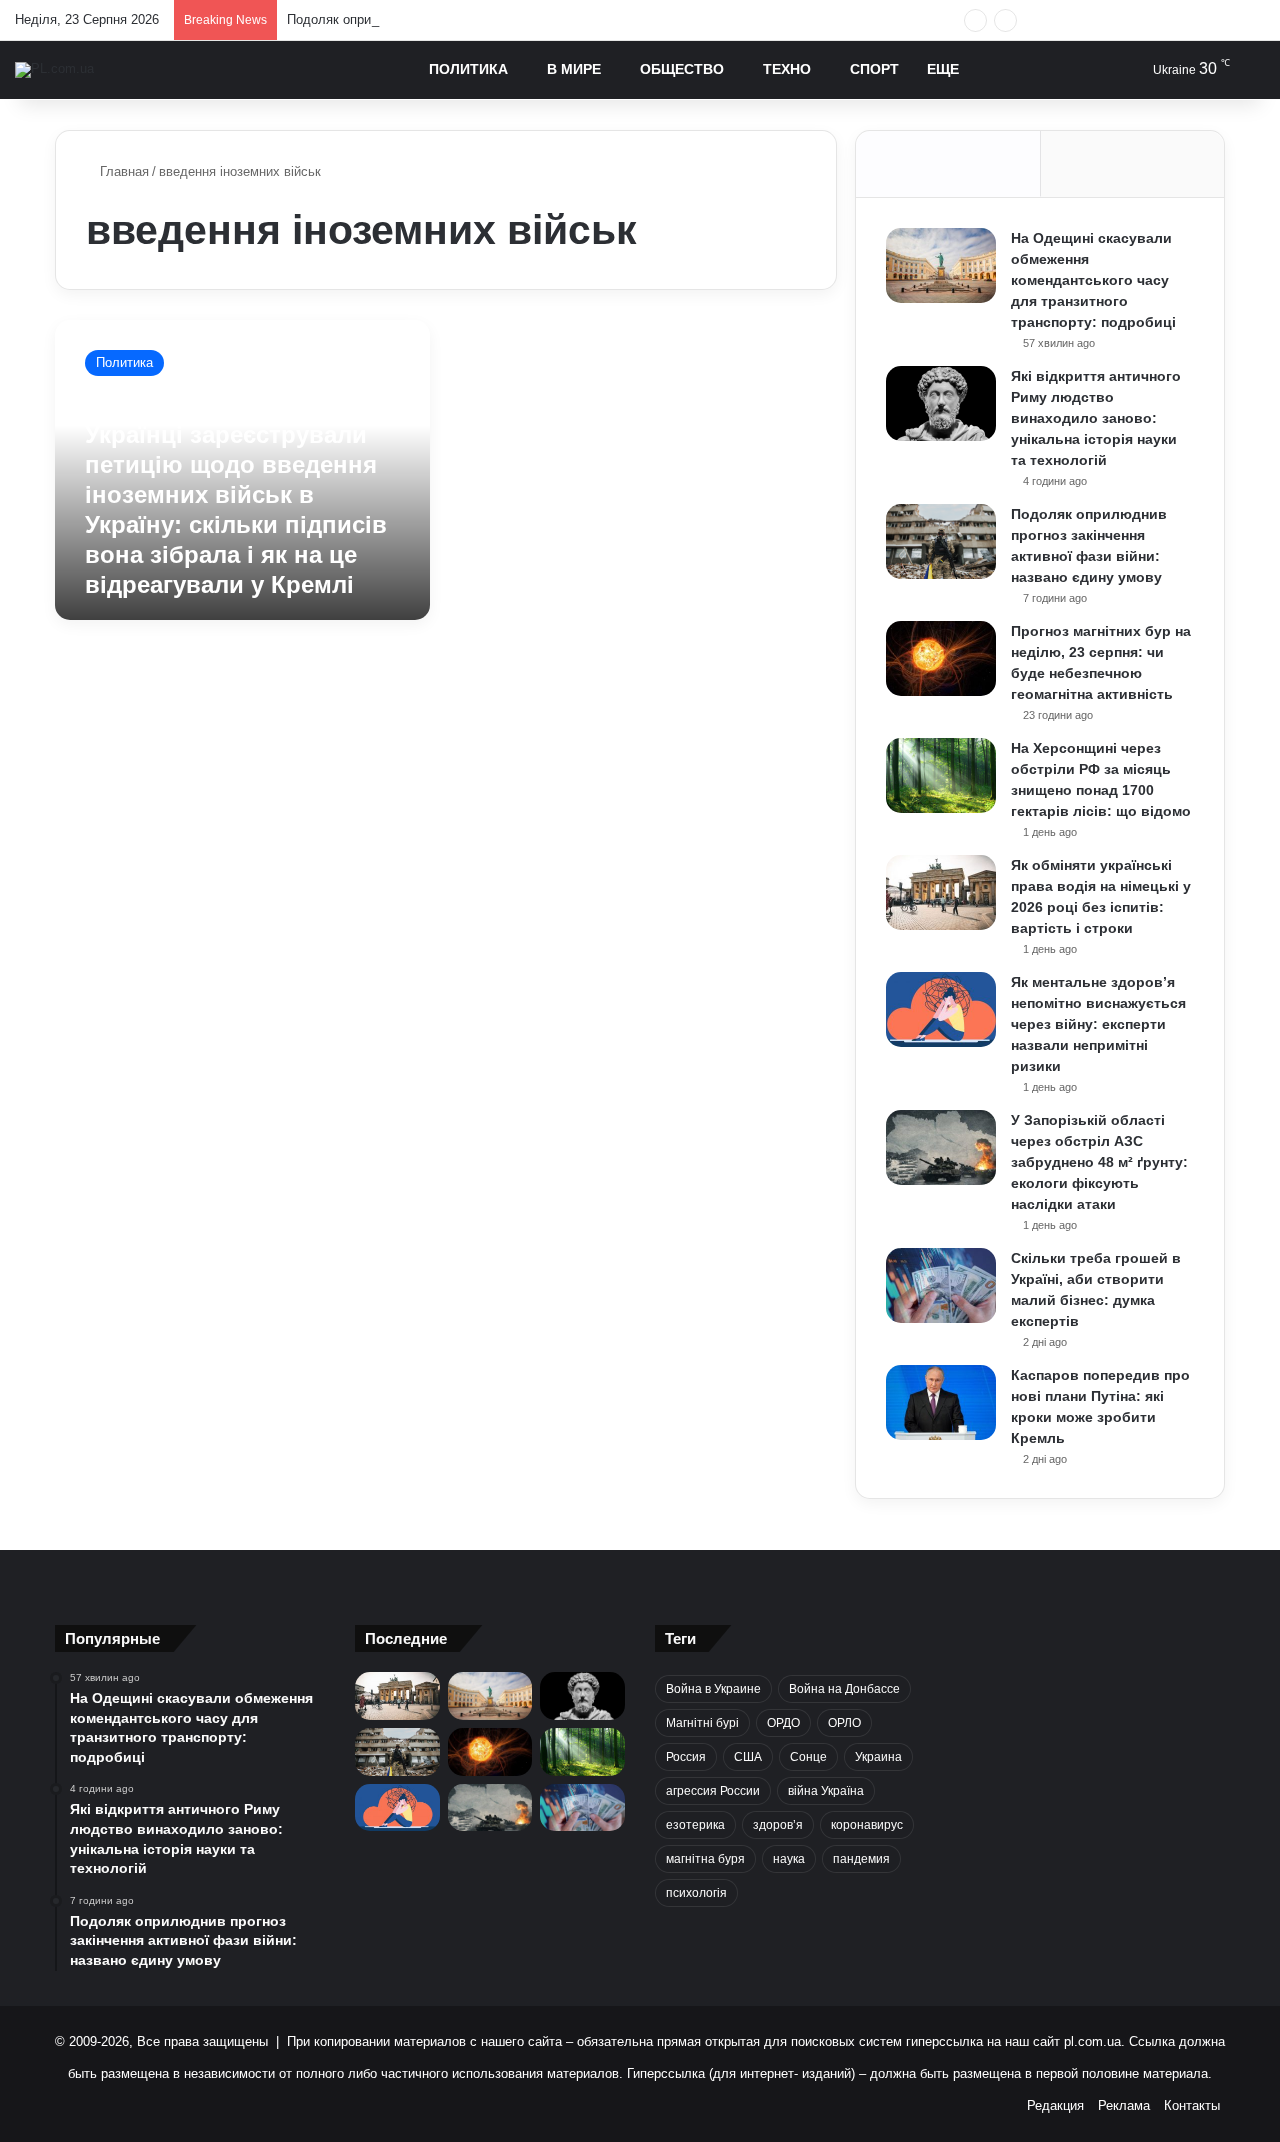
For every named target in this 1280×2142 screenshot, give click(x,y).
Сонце (808, 1757)
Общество (682, 69)
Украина (878, 1757)
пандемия (861, 1859)
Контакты (1192, 2105)
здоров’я (778, 1825)
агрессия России (713, 1791)
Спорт (874, 69)
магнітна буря (705, 1859)
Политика (468, 69)
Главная (122, 171)
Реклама (1124, 2105)
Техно (787, 69)
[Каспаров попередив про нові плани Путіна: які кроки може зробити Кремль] (941, 1402)
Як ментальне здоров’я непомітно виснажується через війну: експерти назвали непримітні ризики (1098, 1024)
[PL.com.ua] (54, 70)
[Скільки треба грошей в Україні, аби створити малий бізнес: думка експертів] (941, 1285)
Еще (943, 69)
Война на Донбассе (844, 1689)
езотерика (695, 1825)
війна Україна (826, 1791)
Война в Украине (713, 1689)
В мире (574, 69)
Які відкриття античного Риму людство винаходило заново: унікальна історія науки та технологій (1096, 418)
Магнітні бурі (702, 1723)
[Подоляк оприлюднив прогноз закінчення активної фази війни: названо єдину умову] (941, 541)
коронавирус (867, 1825)
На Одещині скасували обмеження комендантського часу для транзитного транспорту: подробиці (1093, 280)
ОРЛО (844, 1723)
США (748, 1757)
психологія (696, 1893)
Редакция (1055, 2105)
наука (789, 1859)
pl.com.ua (1092, 2041)
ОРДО (783, 1723)
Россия (686, 1757)
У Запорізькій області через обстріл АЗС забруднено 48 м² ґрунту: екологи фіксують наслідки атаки (1099, 1162)
